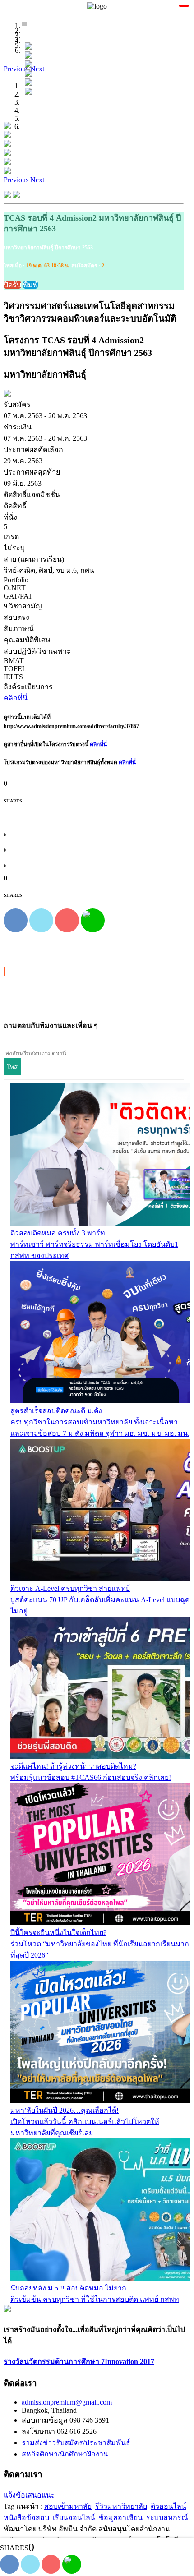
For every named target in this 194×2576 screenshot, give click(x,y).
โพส (12, 1067)
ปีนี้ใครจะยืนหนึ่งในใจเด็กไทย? (58, 1933)
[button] (17, 69)
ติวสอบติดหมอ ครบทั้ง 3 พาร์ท (58, 1233)
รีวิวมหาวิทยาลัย (121, 2506)
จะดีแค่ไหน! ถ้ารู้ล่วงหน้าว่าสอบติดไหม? (73, 1766)
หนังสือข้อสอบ (26, 2518)
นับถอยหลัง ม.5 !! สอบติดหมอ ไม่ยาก (68, 2288)
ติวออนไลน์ (169, 2506)
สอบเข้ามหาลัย (68, 2506)
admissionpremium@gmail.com (67, 2402)
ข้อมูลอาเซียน (121, 2518)
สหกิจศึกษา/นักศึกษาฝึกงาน (65, 2454)
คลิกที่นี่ (98, 744)
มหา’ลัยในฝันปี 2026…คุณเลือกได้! (65, 2110)
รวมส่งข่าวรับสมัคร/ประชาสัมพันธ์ (76, 2443)
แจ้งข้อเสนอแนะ (29, 2495)
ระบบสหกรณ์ (167, 2518)
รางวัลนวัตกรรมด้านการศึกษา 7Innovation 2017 (79, 2362)
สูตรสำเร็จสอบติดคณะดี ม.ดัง (56, 1411)
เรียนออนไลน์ (74, 2518)
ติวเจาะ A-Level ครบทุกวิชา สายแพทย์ (70, 1588)
